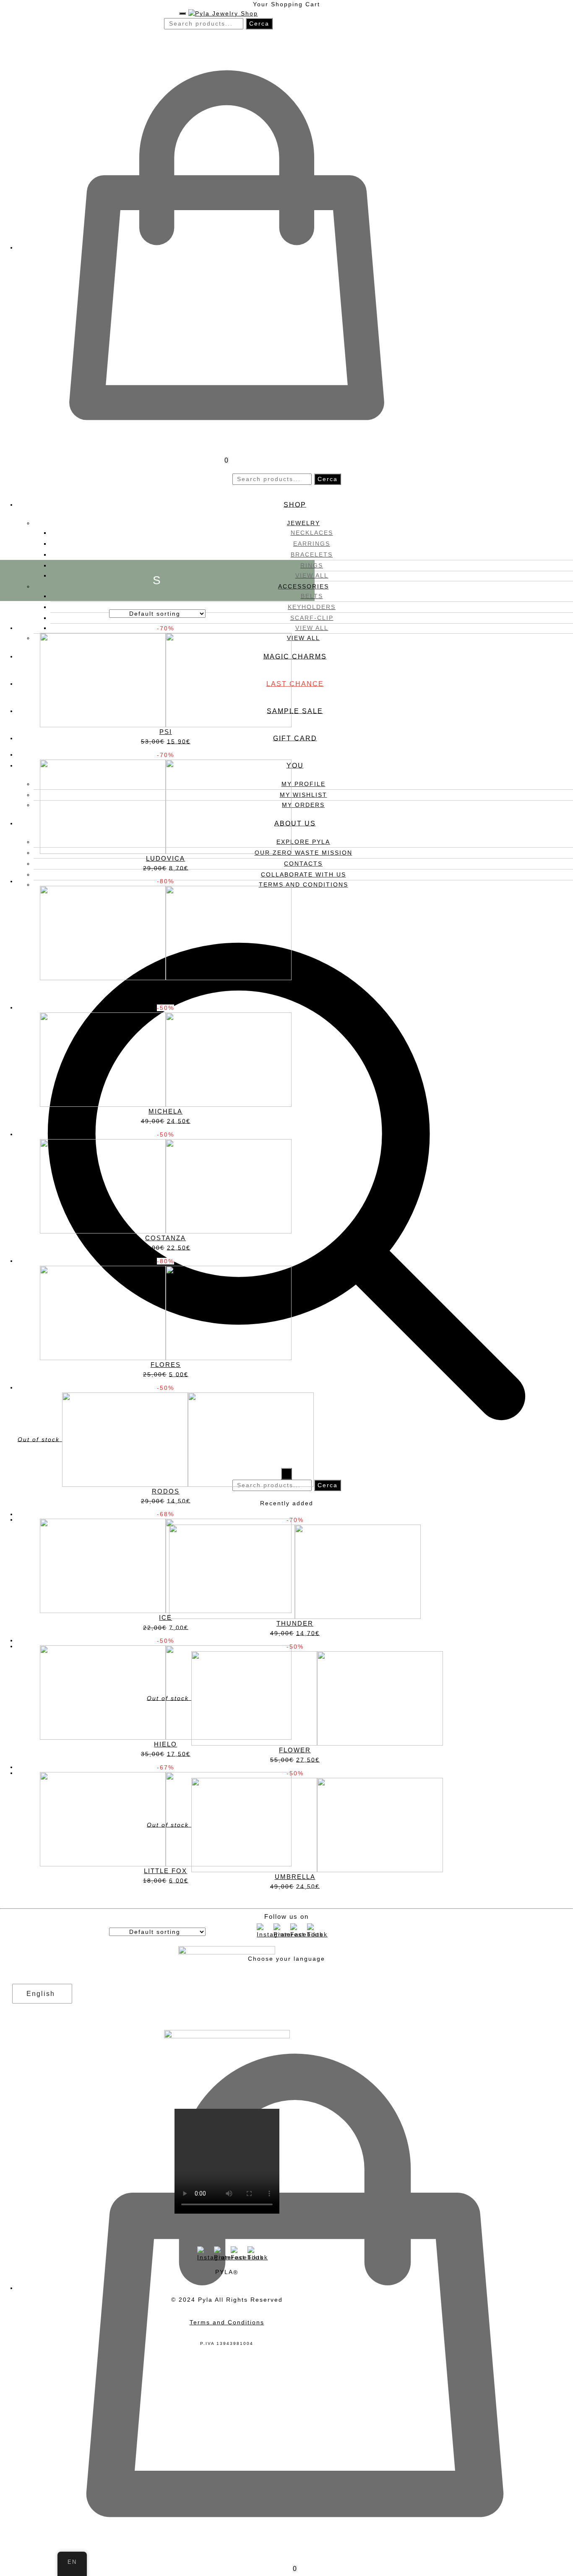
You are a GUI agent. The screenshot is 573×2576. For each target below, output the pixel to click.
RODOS (166, 1491)
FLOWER (295, 1750)
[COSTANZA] (166, 1186)
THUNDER (295, 1623)
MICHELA (165, 1111)
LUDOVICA (165, 858)
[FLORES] (166, 1312)
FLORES (166, 1365)
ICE (165, 1617)
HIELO (165, 1744)
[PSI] (166, 679)
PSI (166, 732)
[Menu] (182, 13)
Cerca (259, 23)
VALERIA (166, 985)
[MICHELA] (166, 1059)
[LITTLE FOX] (166, 1819)
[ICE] (166, 1566)
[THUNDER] (295, 1571)
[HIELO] (166, 1692)
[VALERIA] (166, 933)
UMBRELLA (295, 1877)
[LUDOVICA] (166, 806)
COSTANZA (165, 1238)
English (41, 1994)
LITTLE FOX (165, 1871)
